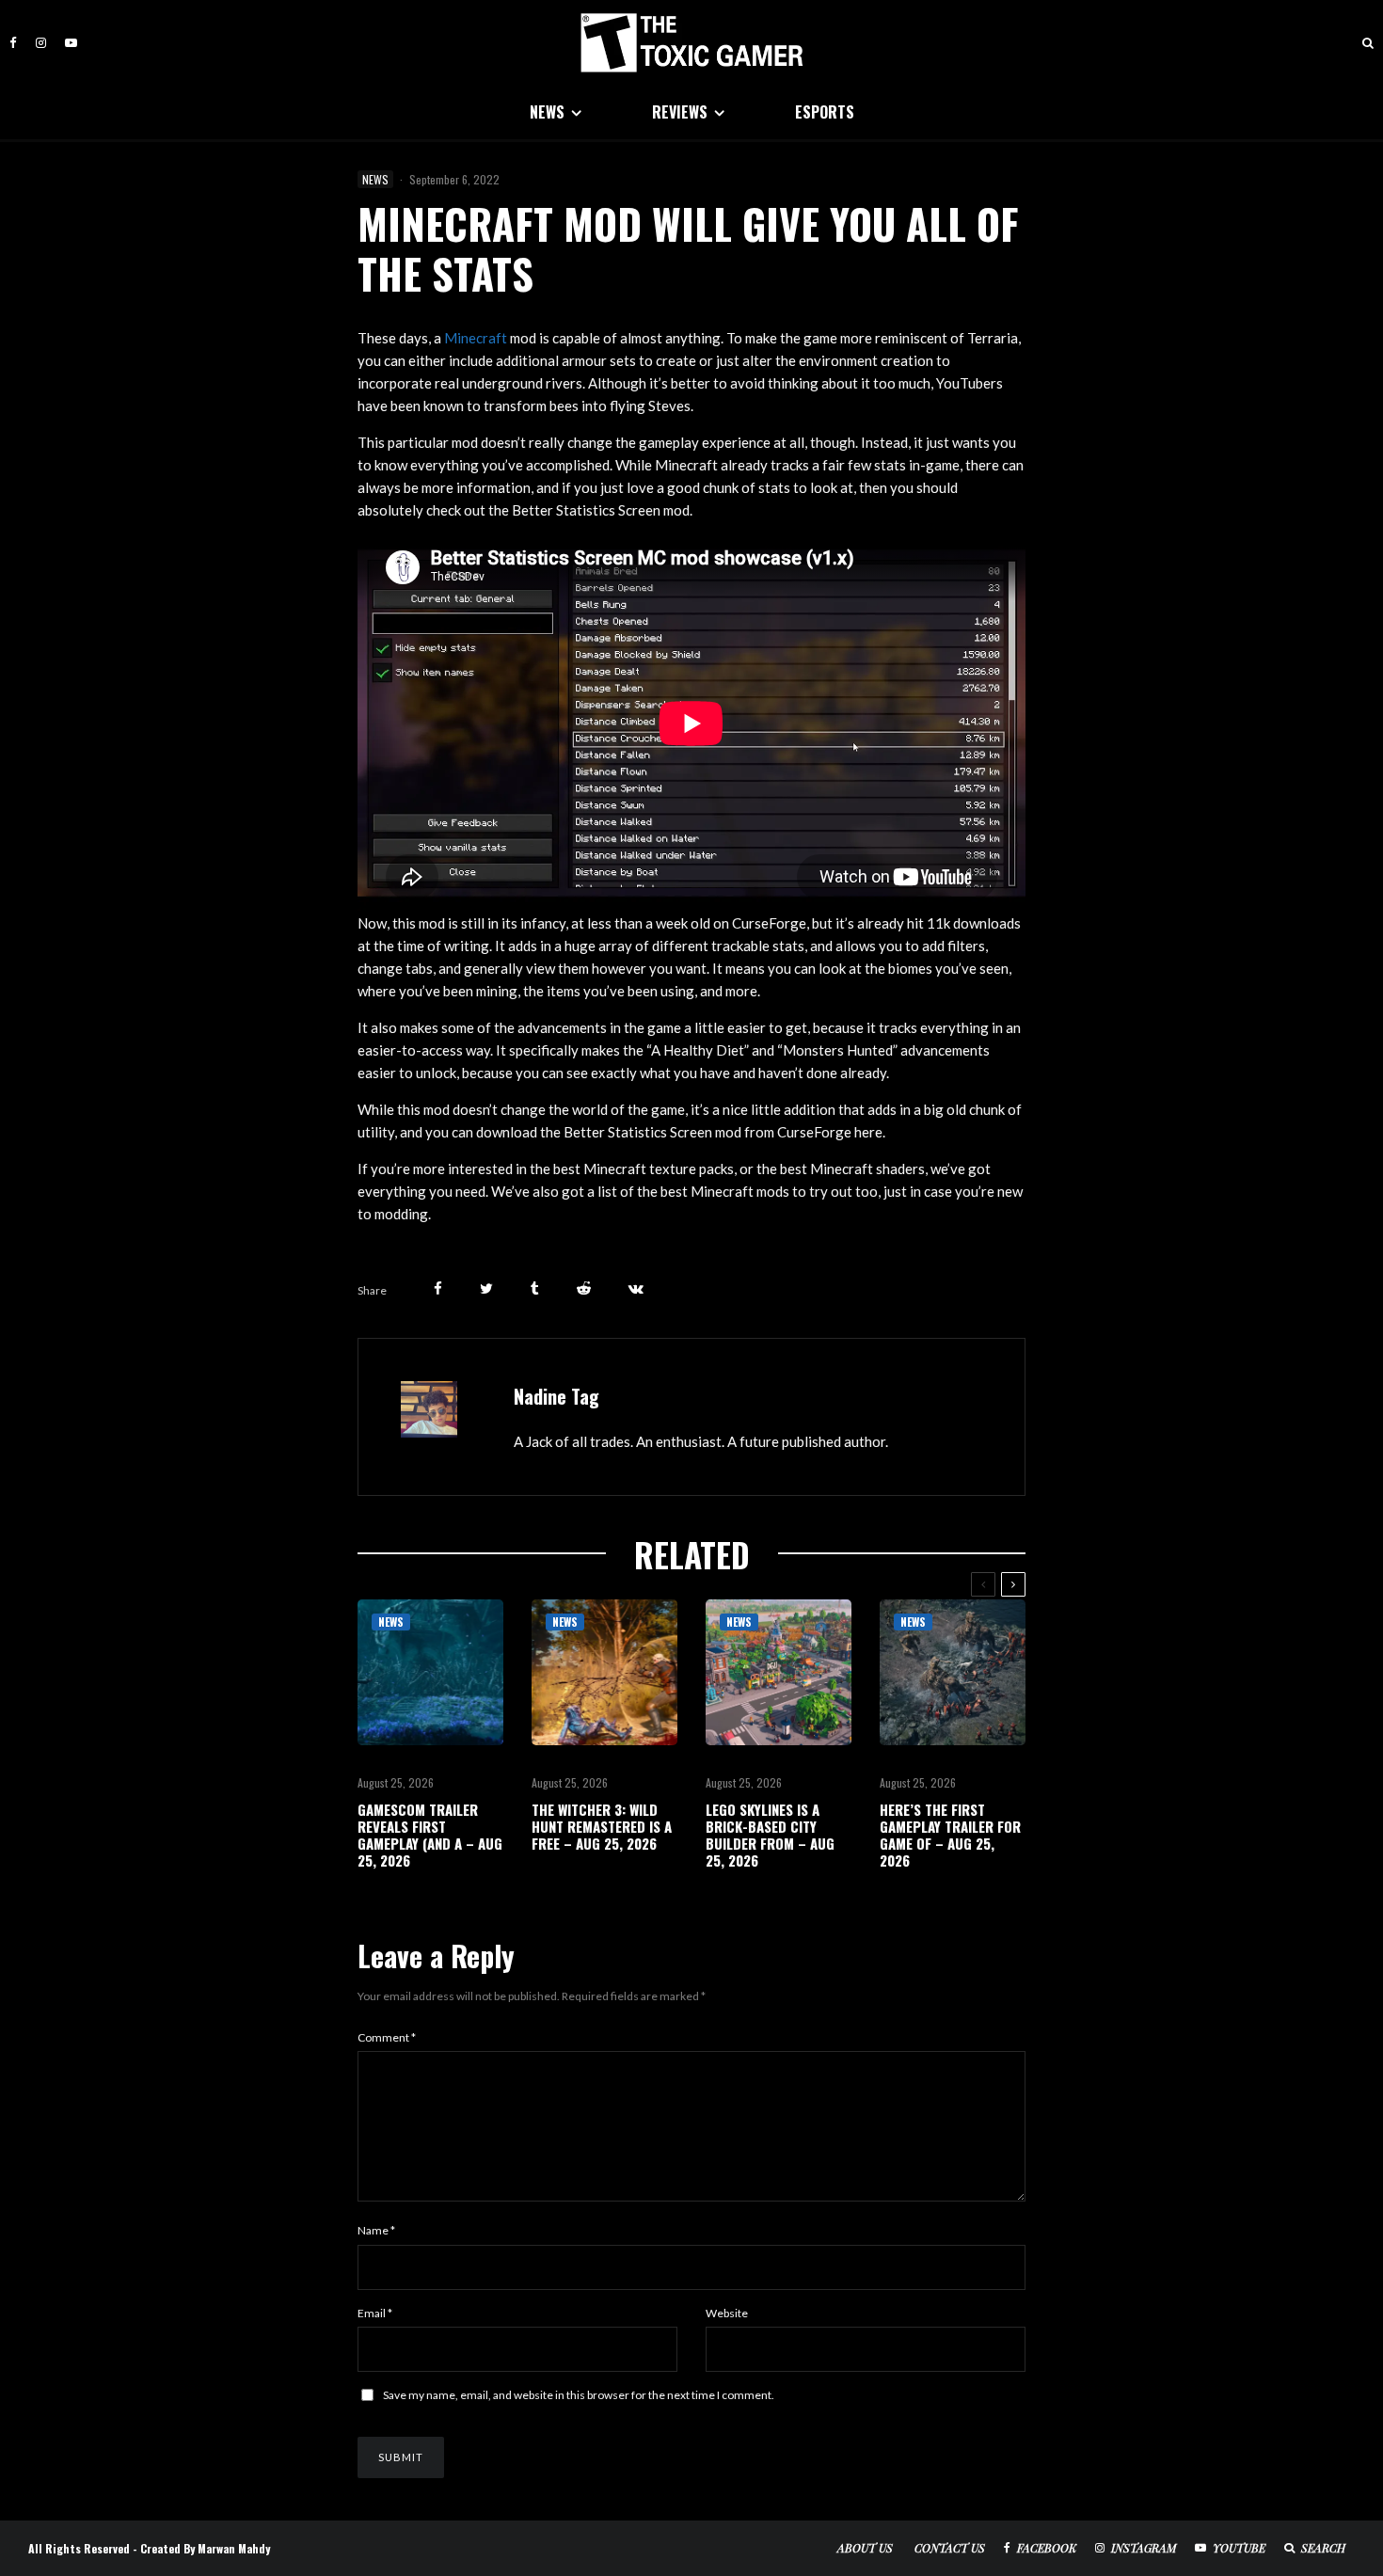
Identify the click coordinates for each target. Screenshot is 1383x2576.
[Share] (438, 1288)
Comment (387, 2037)
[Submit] (584, 1288)
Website (727, 2313)
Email (375, 2313)
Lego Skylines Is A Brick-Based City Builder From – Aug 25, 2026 (770, 1835)
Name (376, 2230)
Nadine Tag (556, 1396)
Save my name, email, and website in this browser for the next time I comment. (579, 2395)
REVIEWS (680, 112)
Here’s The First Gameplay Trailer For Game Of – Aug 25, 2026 (950, 1835)
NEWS (547, 112)
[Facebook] (13, 43)
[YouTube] (71, 43)
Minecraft (476, 338)
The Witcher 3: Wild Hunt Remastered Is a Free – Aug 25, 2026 (602, 1826)
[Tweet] (486, 1288)
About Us (865, 2548)
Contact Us (950, 2548)
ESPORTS (825, 112)
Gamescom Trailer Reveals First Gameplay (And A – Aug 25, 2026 (430, 1835)
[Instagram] (41, 43)
